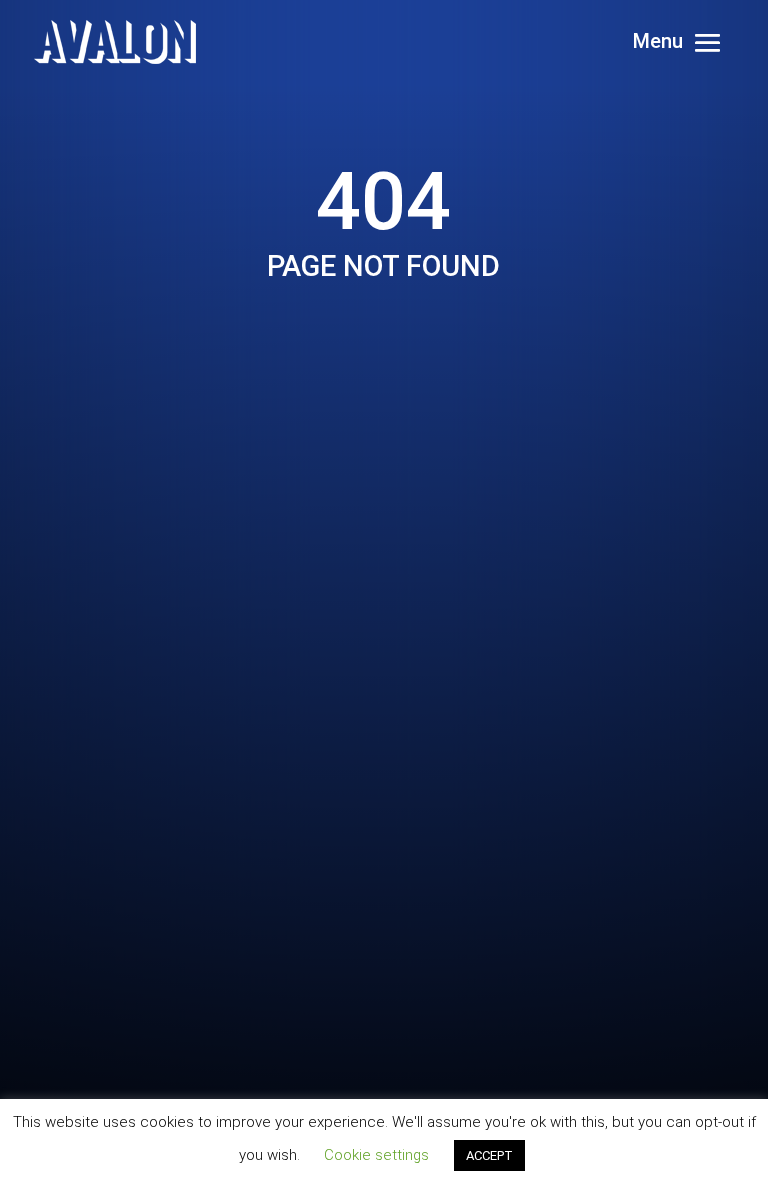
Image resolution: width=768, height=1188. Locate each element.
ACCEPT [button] (489, 1155)
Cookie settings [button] (376, 1155)
